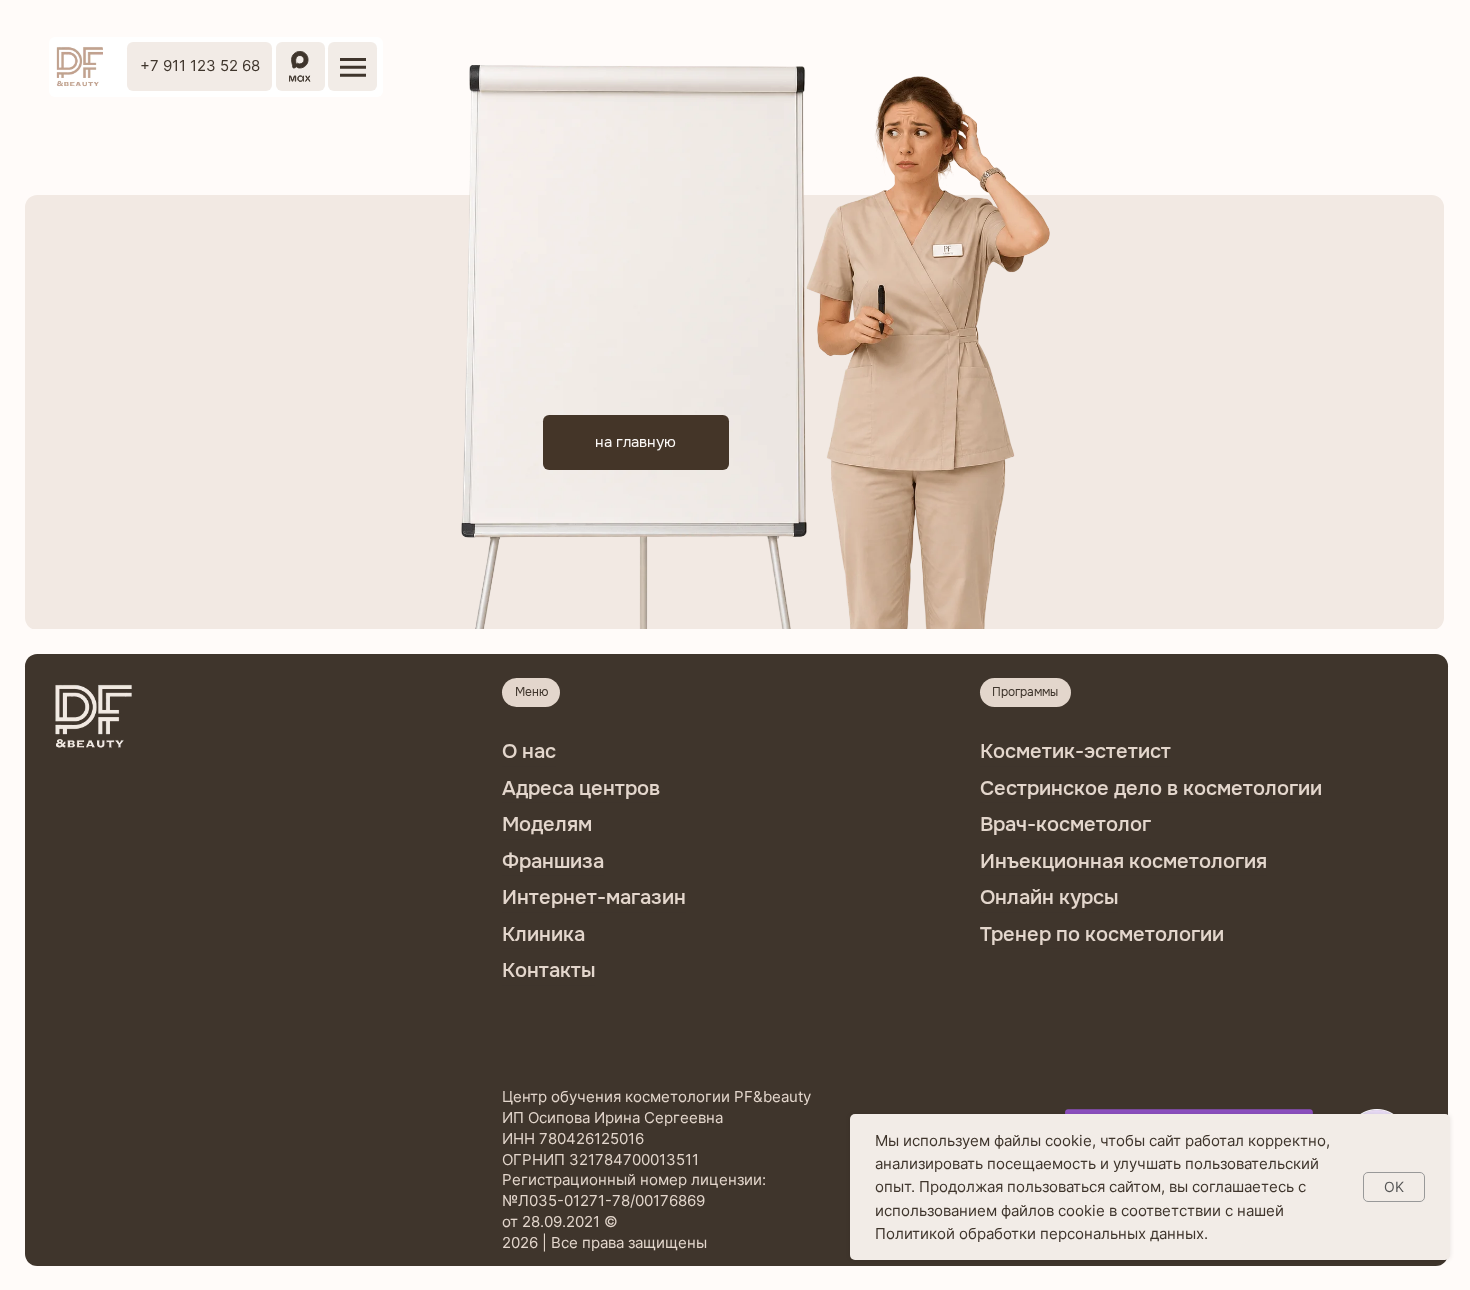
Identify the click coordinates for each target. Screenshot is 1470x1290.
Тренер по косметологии (1102, 934)
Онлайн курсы (1049, 897)
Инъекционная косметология (1123, 861)
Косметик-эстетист (1075, 751)
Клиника (543, 934)
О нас (529, 751)
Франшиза (553, 861)
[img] (79, 67)
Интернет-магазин (594, 897)
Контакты (548, 970)
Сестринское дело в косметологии (1151, 788)
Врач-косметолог (1065, 824)
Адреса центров (581, 788)
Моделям (547, 824)
